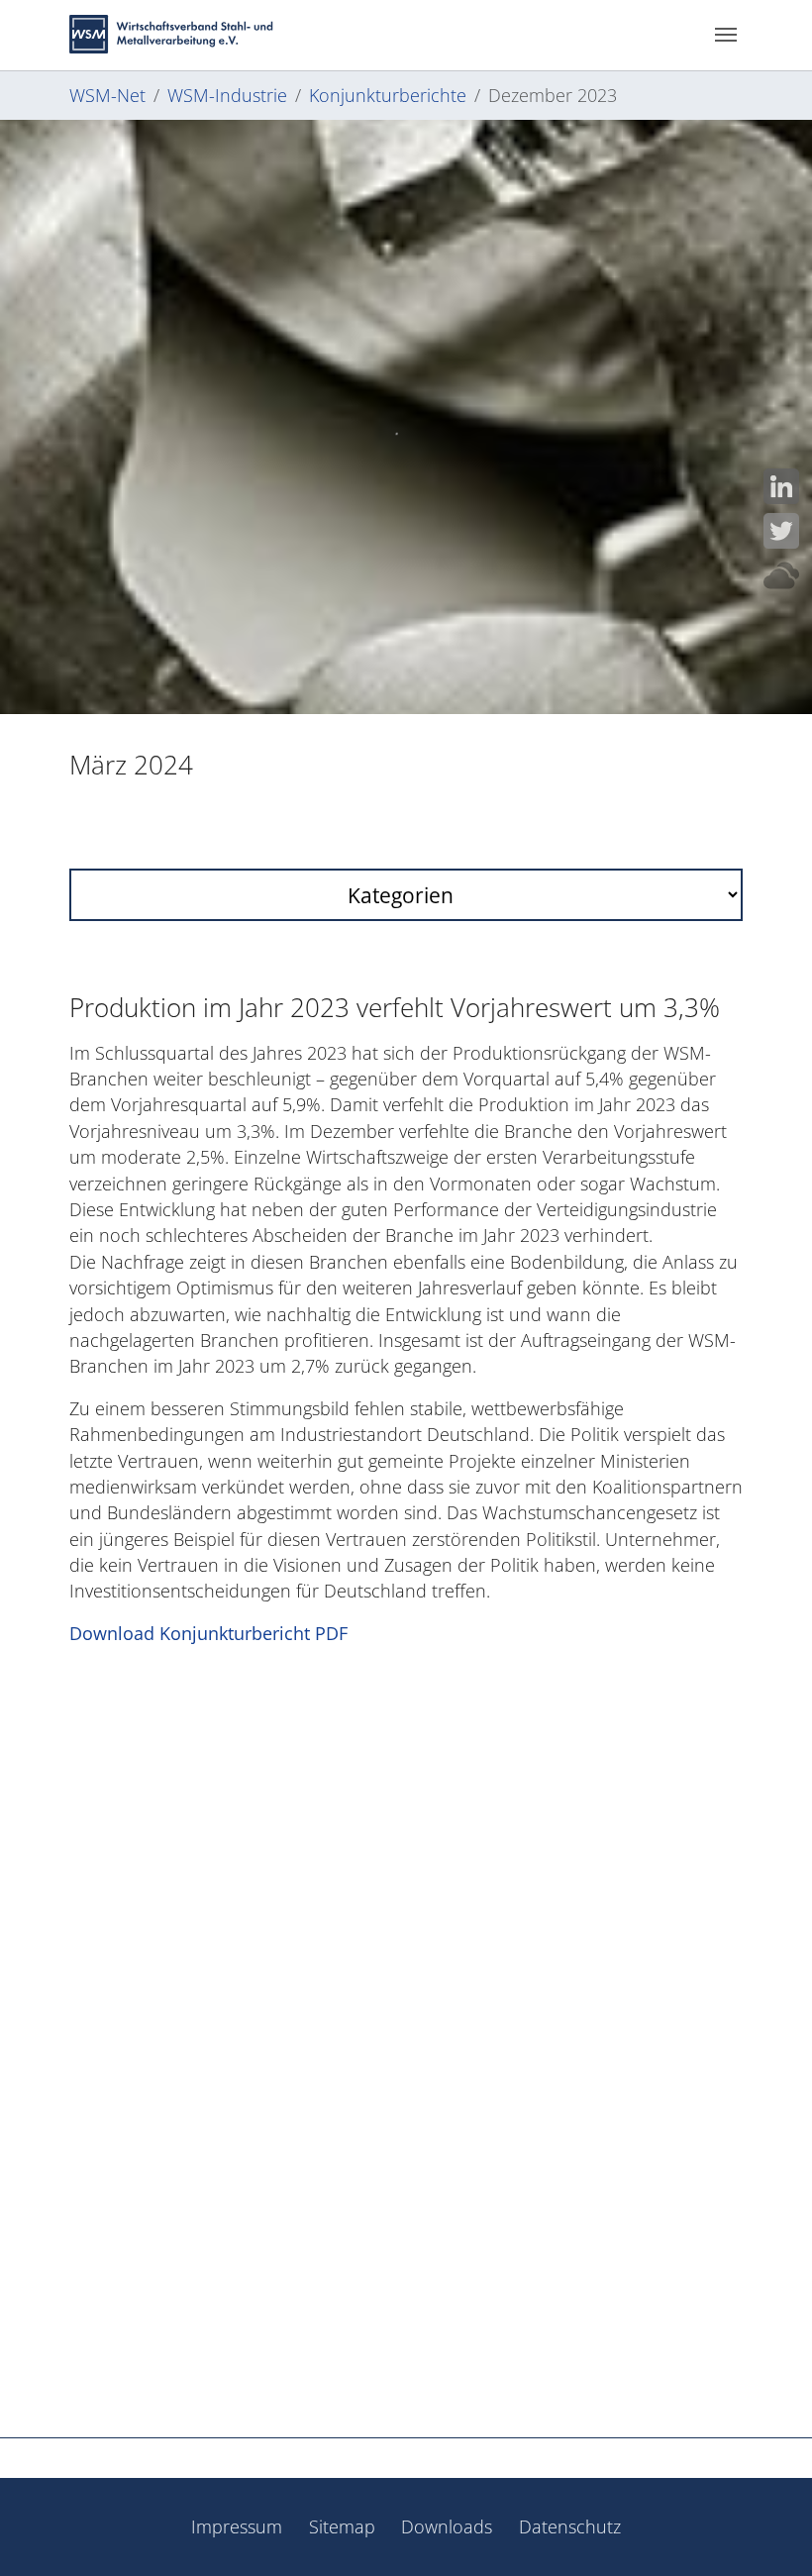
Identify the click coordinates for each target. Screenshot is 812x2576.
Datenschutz (570, 2526)
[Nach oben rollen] (766, 2530)
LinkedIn (781, 486)
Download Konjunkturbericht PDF (208, 1633)
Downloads (447, 2526)
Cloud (781, 575)
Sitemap (342, 2526)
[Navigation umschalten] (726, 35)
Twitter (781, 531)
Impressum (237, 2526)
